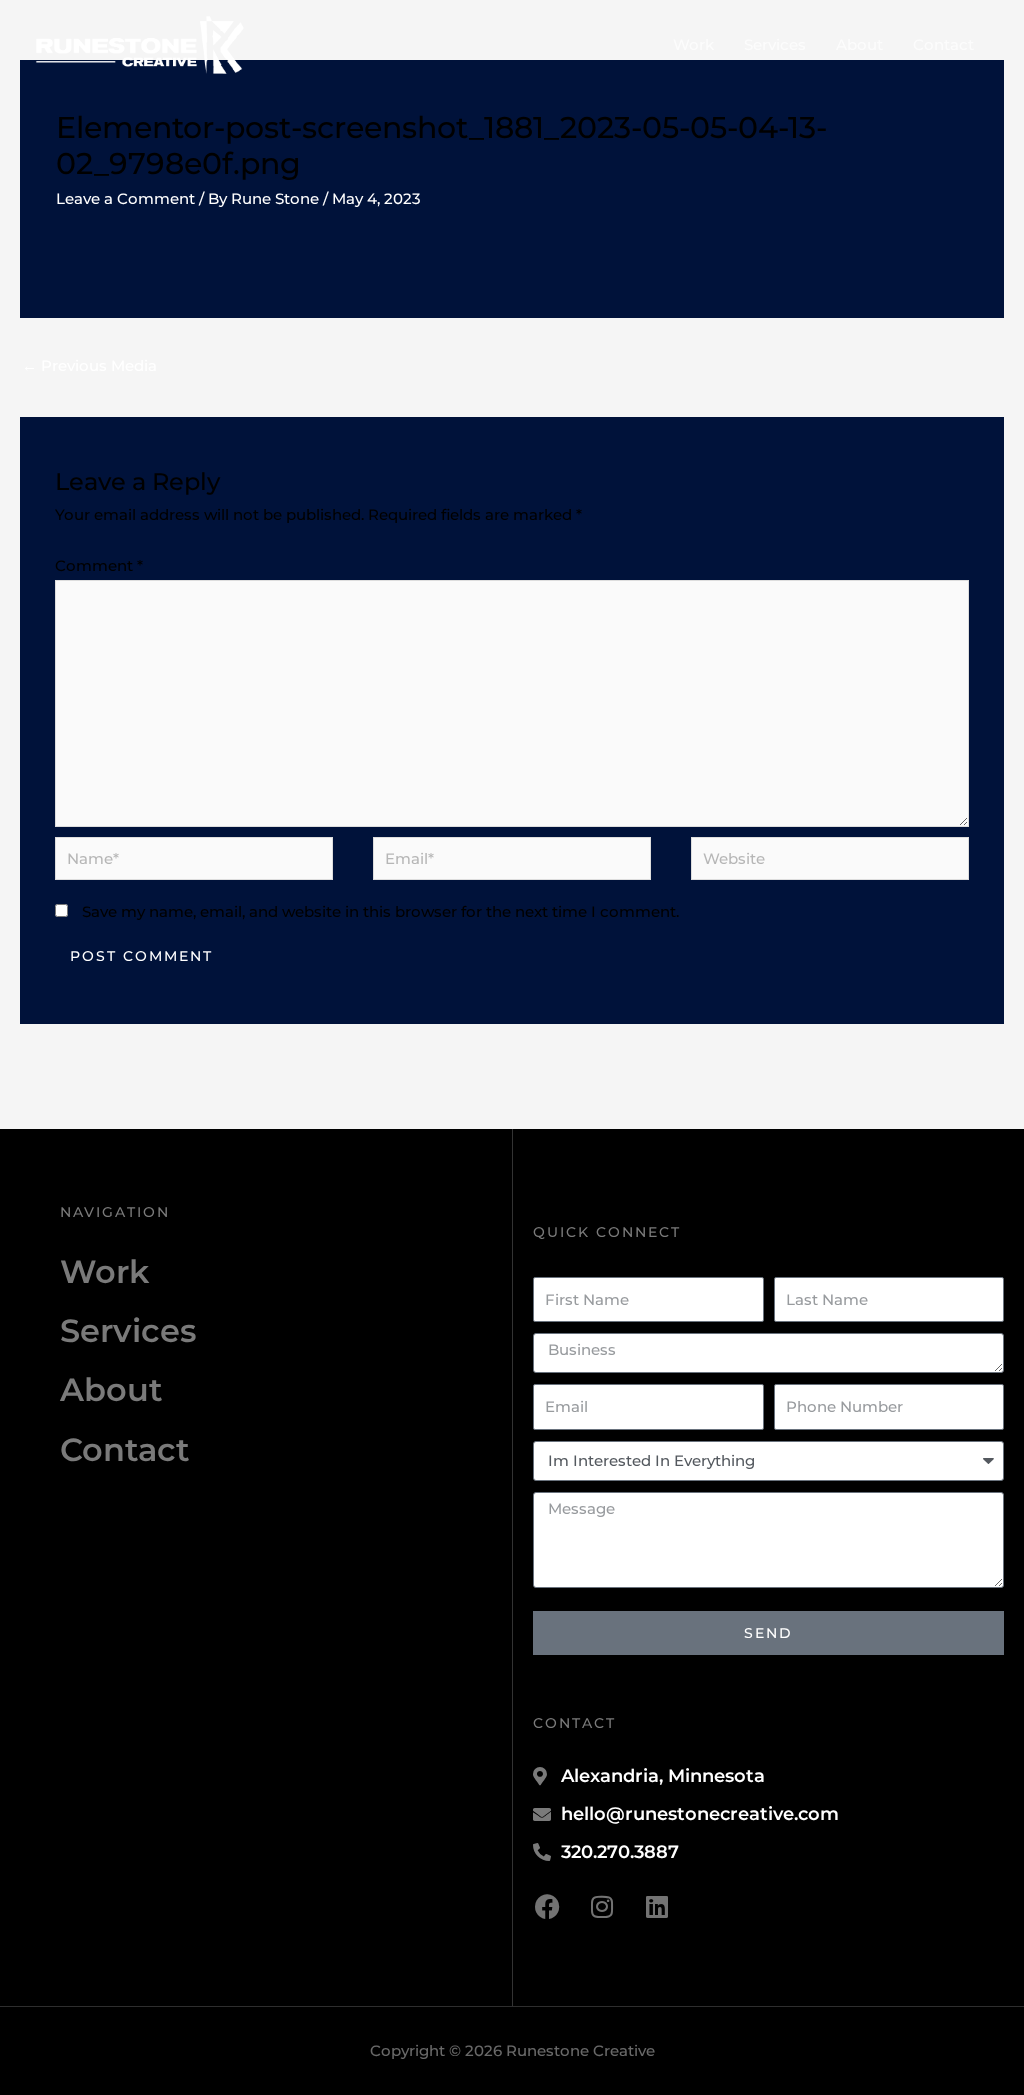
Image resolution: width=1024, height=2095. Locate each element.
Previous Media (89, 365)
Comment (99, 565)
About (859, 44)
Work (693, 44)
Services (775, 44)
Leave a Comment (125, 198)
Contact (943, 44)
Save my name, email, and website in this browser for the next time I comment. (380, 911)
